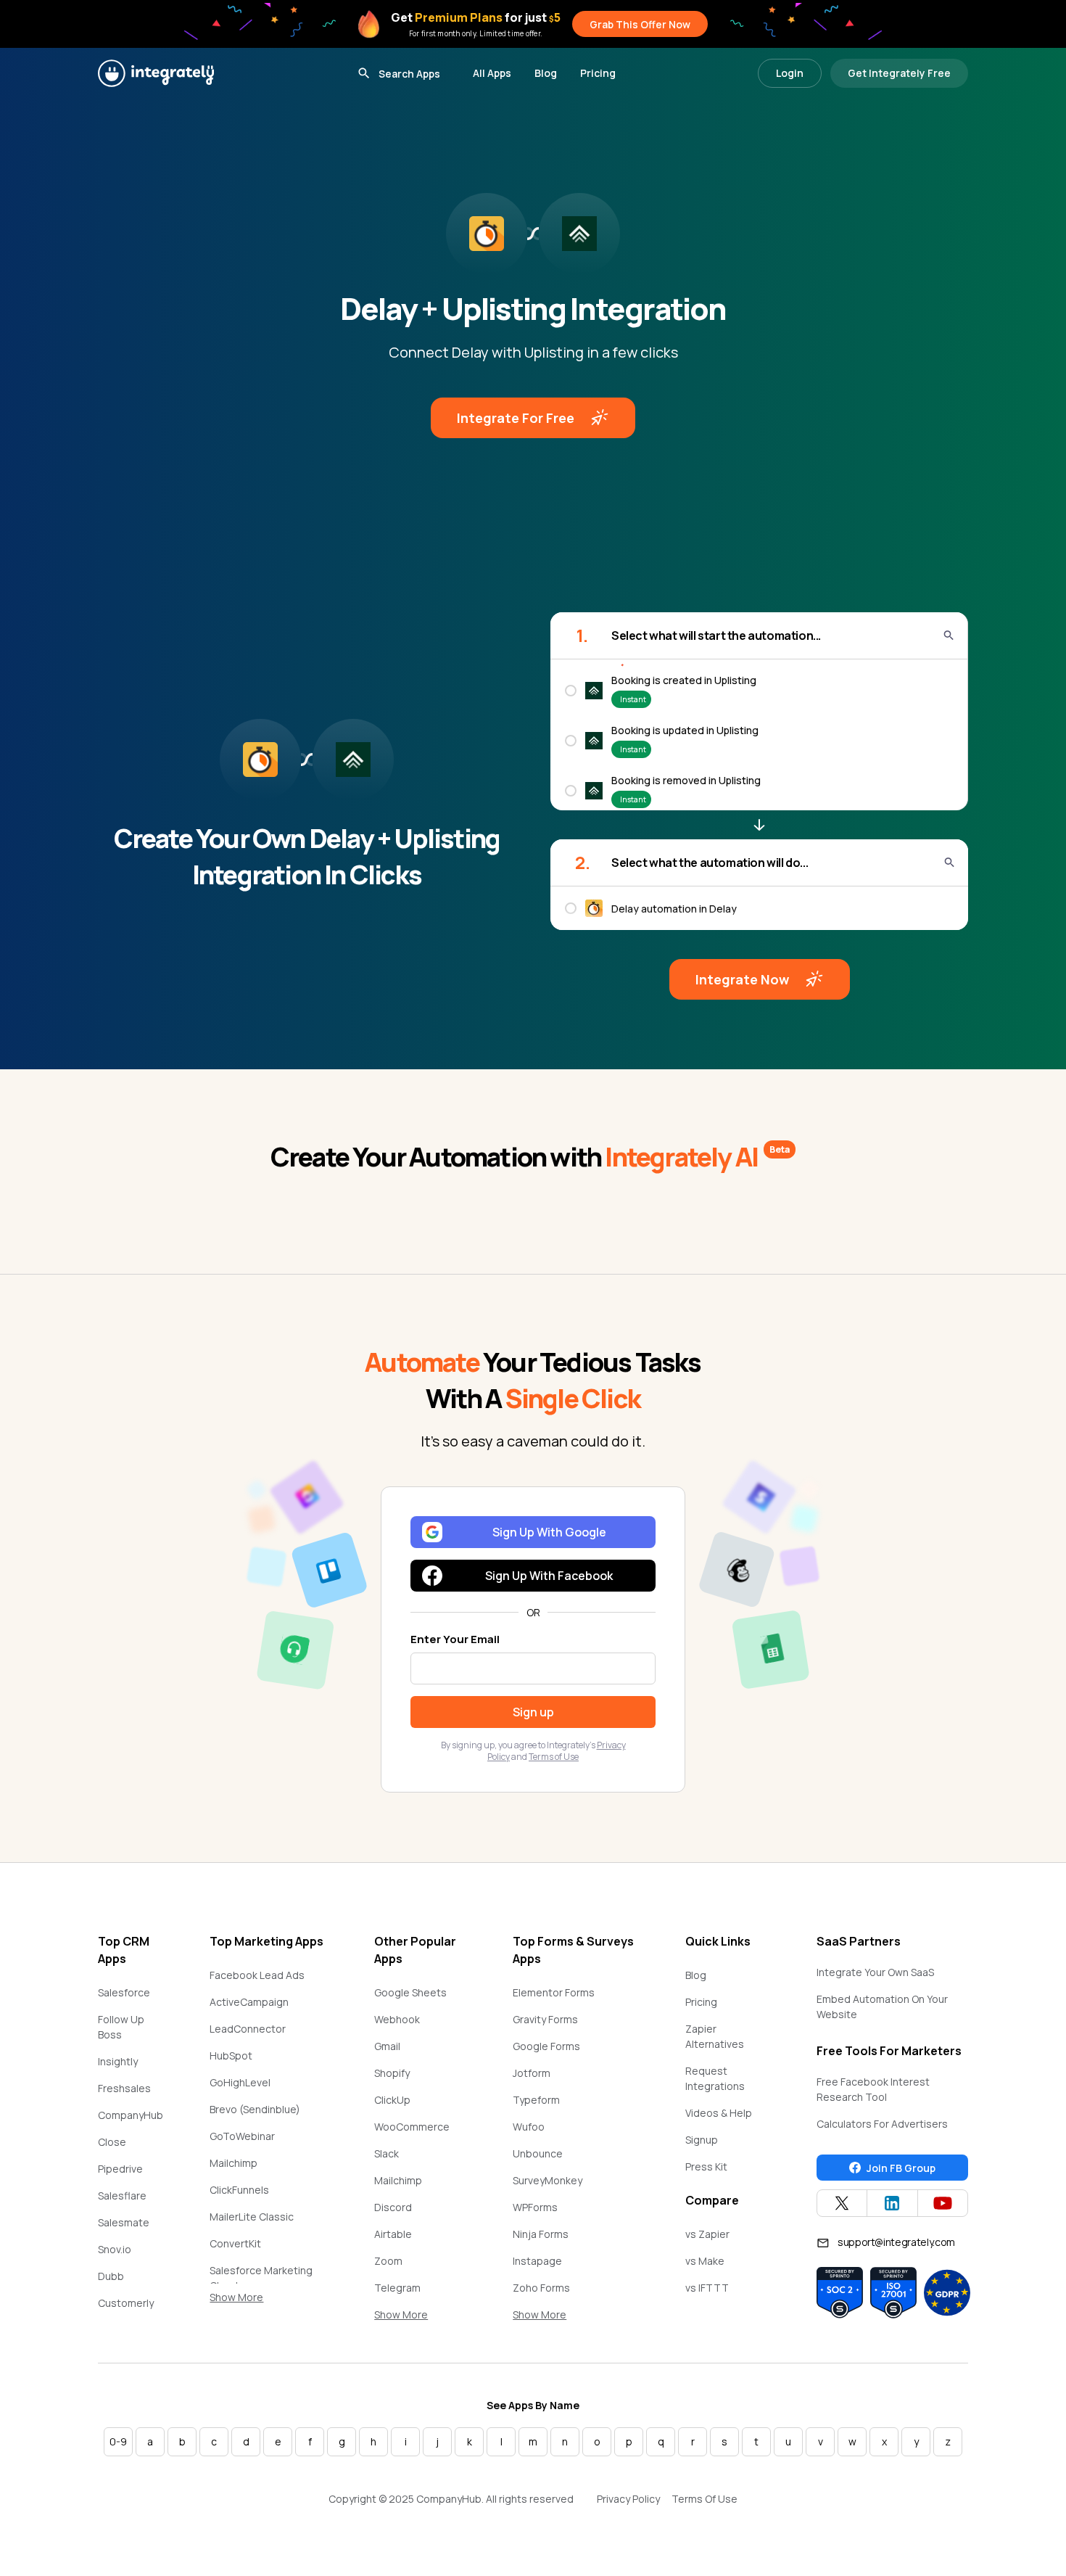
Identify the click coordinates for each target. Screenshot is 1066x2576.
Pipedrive (120, 2169)
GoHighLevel (240, 2082)
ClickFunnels (239, 2190)
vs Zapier (707, 2234)
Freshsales (124, 2088)
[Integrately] (156, 73)
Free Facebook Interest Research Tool (873, 2089)
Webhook (397, 2019)
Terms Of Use (705, 2499)
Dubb (111, 2276)
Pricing (598, 73)
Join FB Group (901, 2168)
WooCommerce (412, 2127)
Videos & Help (719, 2113)
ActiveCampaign (249, 2002)
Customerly (126, 2303)
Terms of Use (554, 1757)
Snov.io (115, 2249)
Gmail (387, 2046)
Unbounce (538, 2153)
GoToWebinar (242, 2136)
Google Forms (546, 2046)
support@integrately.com (896, 2242)
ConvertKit (235, 2243)
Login (790, 73)
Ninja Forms (541, 2234)
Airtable (393, 2234)
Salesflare (122, 2196)
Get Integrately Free (899, 73)
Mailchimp (234, 2163)
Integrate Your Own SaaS (875, 1972)
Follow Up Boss (121, 2027)
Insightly (118, 2061)
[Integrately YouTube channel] (943, 2203)
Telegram (397, 2288)
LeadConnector (248, 2029)
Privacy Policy (628, 2499)
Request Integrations (715, 2078)
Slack (387, 2153)
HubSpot (231, 2056)
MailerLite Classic (252, 2217)
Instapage (537, 2261)
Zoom (388, 2261)
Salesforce (124, 1992)
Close (112, 2142)
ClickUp (392, 2100)
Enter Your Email (455, 1639)
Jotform (532, 2073)
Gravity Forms (545, 2019)
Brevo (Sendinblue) (255, 2109)
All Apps (492, 73)
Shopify (392, 2073)
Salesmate (124, 2222)
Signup (702, 2140)
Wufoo (529, 2127)
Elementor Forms (554, 1992)
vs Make (705, 2261)
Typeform (536, 2100)
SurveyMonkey (548, 2180)
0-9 (118, 2441)
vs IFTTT (707, 2288)
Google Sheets (410, 1992)
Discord (393, 2207)
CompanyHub (131, 2115)
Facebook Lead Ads (257, 1975)
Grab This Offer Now (640, 24)
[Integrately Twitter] (842, 2203)
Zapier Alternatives (715, 2036)
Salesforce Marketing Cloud (261, 2278)
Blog (546, 73)
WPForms (535, 2207)
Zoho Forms (541, 2288)
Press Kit (706, 2166)
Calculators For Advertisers (882, 2124)
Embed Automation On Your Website (882, 2007)
